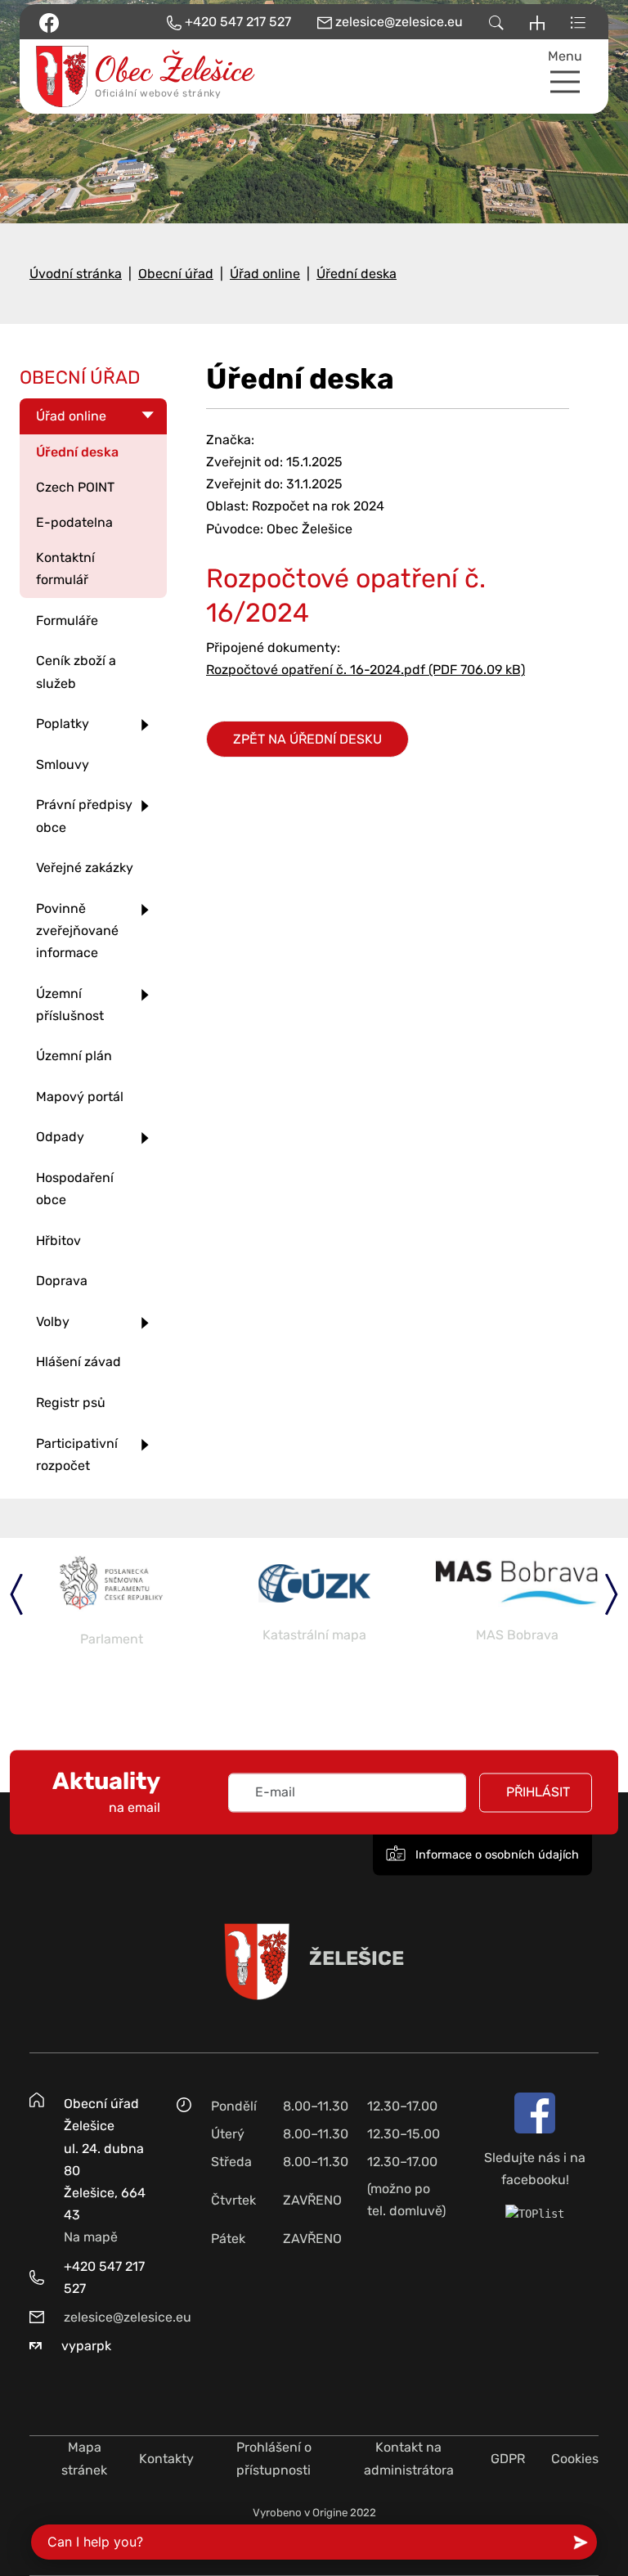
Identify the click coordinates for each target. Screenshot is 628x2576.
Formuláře (67, 620)
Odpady (60, 1137)
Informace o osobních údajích (496, 1855)
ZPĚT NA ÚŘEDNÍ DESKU (307, 739)
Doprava (62, 1281)
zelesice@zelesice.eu (128, 2317)
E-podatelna (74, 522)
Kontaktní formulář (65, 569)
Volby (53, 1322)
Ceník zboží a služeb (76, 672)
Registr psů (71, 1403)
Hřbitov (58, 1241)
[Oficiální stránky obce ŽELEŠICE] (93, 76)
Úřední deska (357, 274)
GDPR (508, 2459)
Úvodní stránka (76, 274)
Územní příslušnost (70, 1005)
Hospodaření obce (75, 1189)
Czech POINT (75, 487)
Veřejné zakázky (85, 868)
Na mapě (91, 2237)
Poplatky (63, 724)
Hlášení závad (78, 1362)
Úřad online (265, 274)
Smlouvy (63, 764)
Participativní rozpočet (77, 1454)
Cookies (575, 2459)
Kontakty (166, 2459)
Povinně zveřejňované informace (77, 931)
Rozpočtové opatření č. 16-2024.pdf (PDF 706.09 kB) (366, 670)
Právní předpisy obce (84, 816)
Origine (330, 2513)
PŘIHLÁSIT (538, 1792)
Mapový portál (80, 1097)
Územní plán (74, 1056)
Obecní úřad (176, 274)
